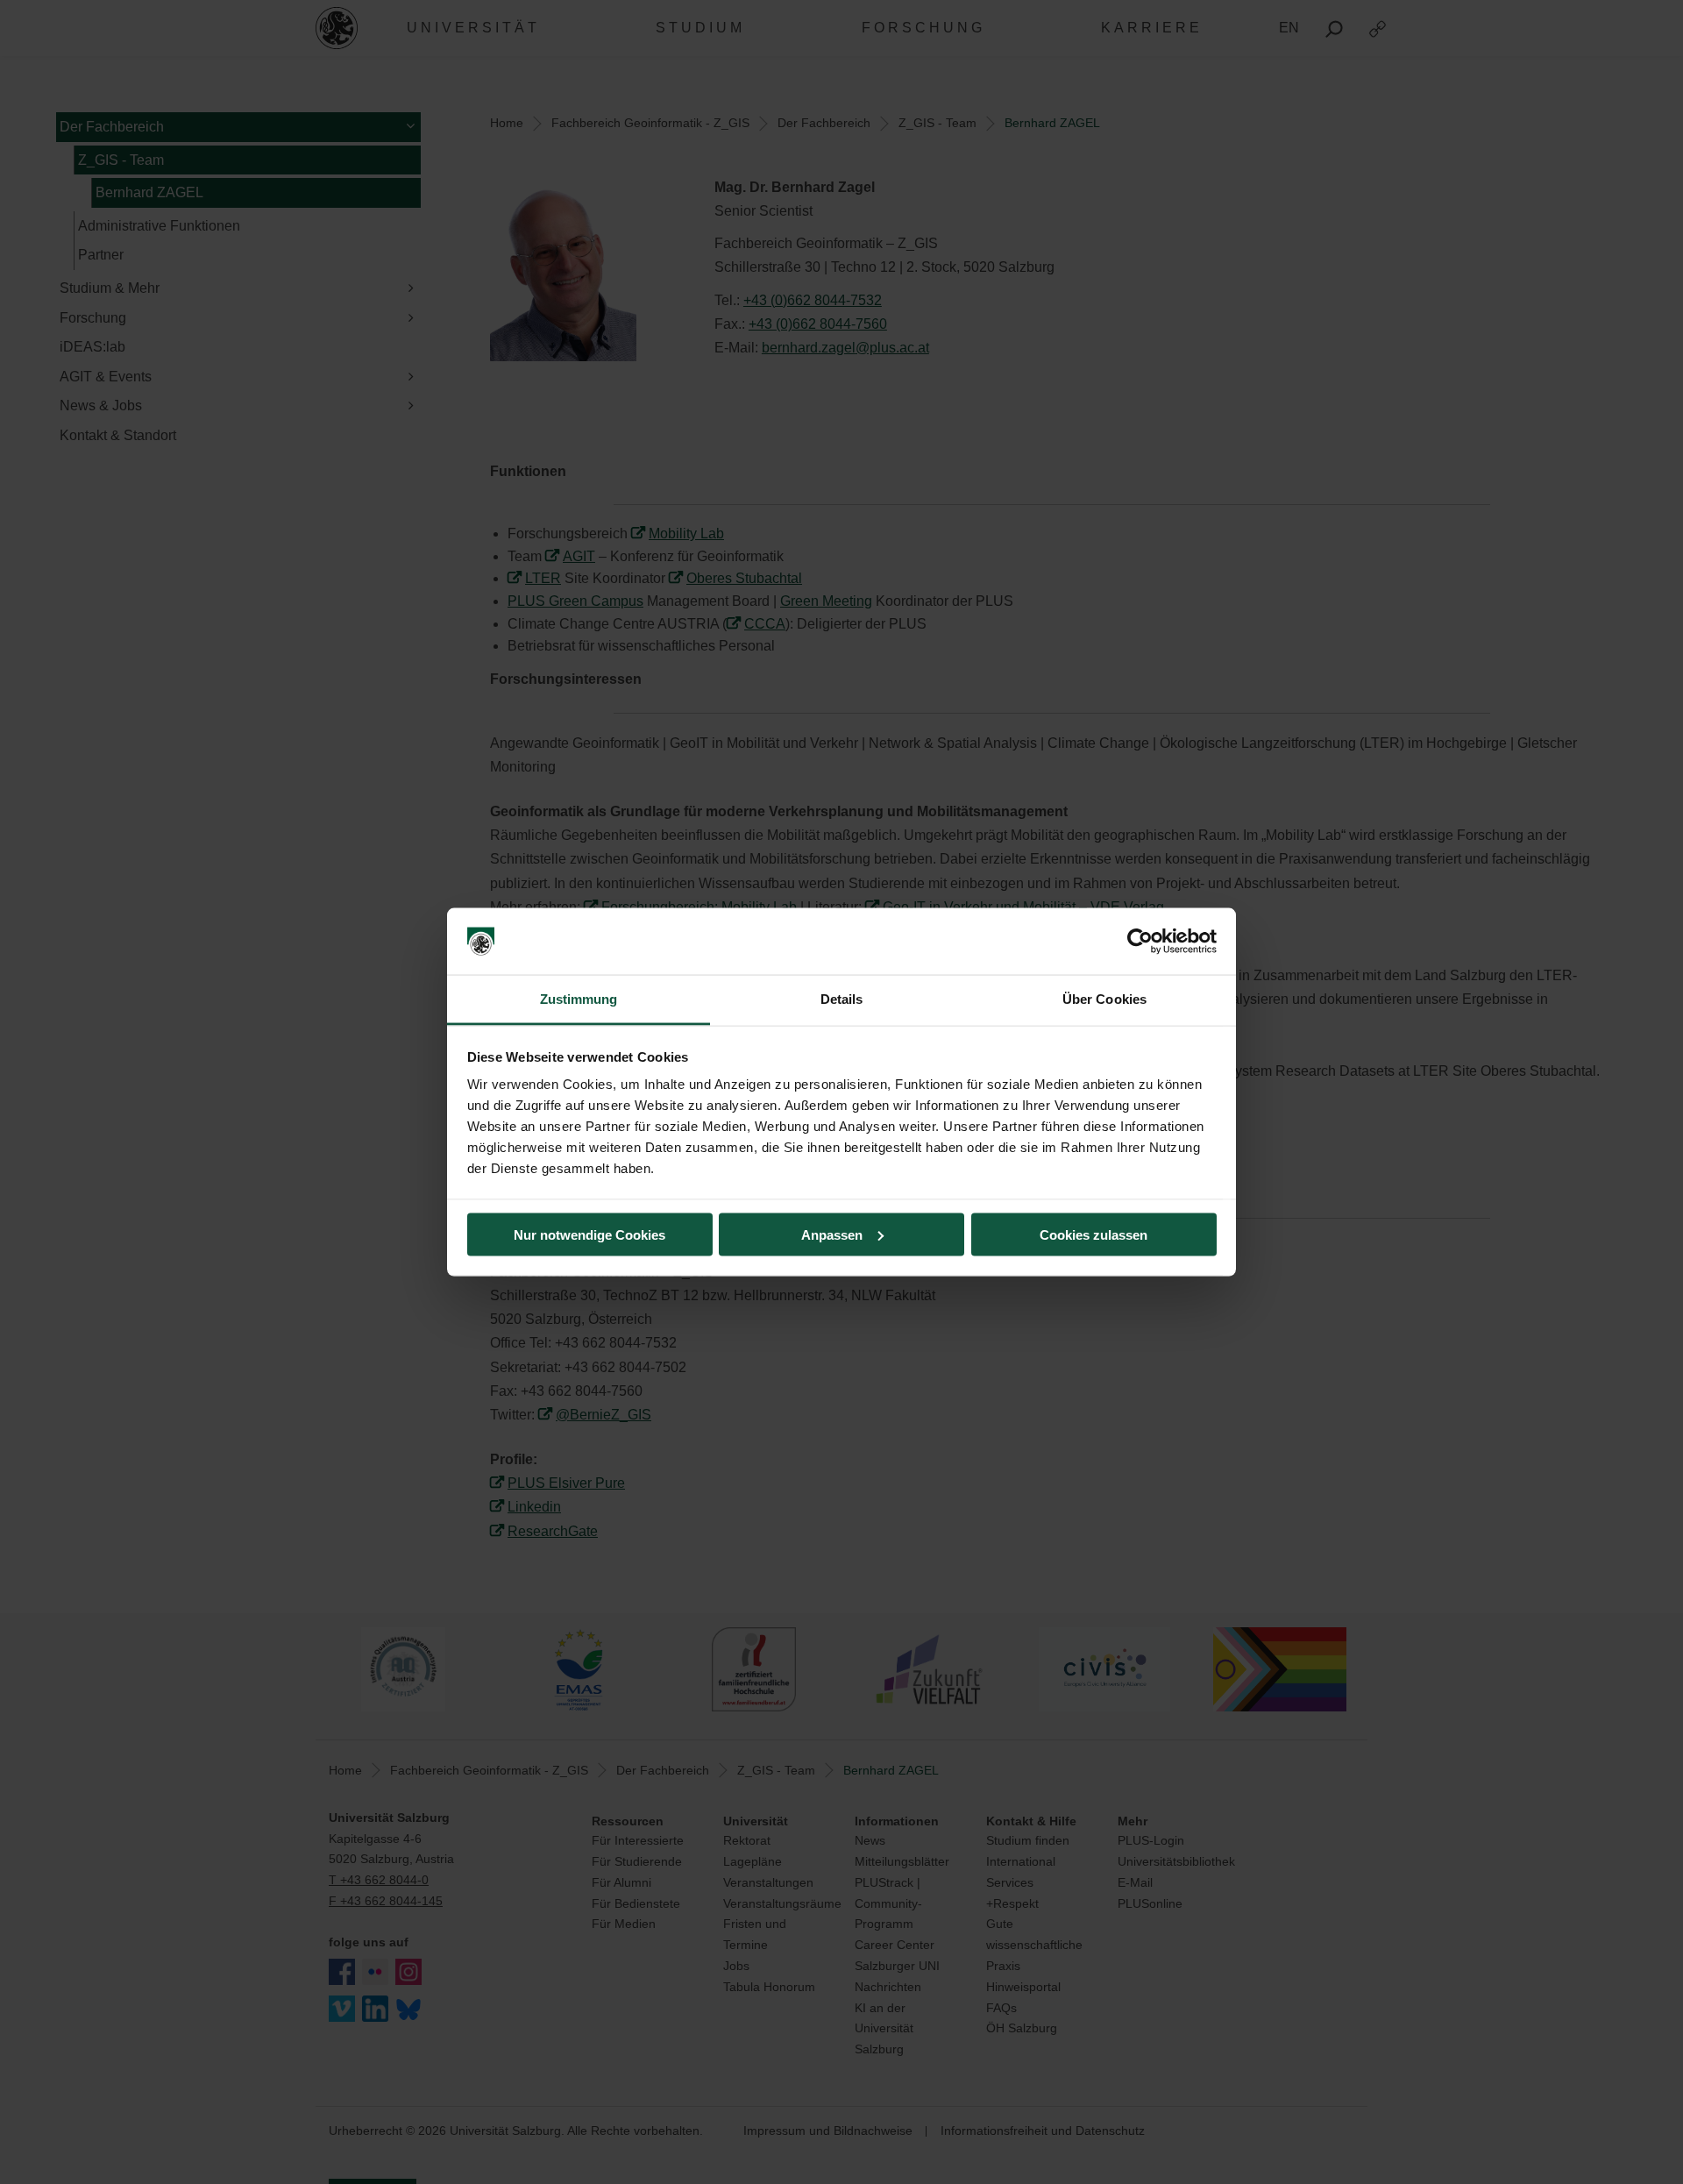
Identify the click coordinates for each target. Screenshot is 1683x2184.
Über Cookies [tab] (1104, 999)
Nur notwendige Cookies (589, 1234)
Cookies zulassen (1094, 1234)
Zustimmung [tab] (579, 999)
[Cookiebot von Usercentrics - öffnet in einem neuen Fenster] (1140, 942)
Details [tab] (842, 999)
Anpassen (832, 1234)
